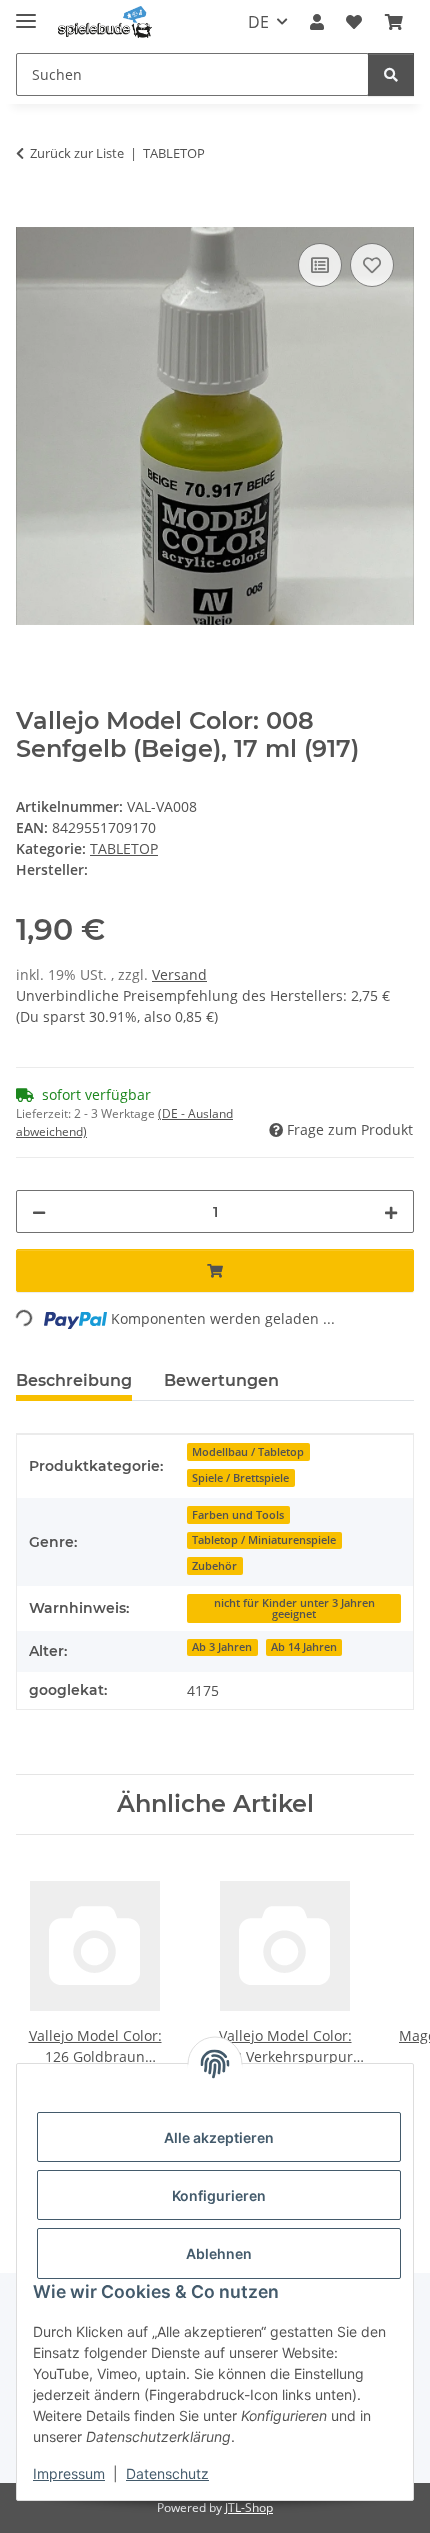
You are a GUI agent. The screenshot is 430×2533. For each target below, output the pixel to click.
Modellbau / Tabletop (248, 1452)
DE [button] (258, 22)
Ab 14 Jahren (304, 1647)
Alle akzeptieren (219, 2137)
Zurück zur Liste (77, 153)
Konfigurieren (219, 2195)
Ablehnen (219, 2253)
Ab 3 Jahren (222, 1647)
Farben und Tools (238, 1515)
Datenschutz (167, 2473)
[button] (317, 22)
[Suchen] (391, 74)
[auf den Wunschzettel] (372, 265)
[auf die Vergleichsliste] (320, 265)
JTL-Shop (249, 2507)
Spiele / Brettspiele (240, 1478)
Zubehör (214, 1566)
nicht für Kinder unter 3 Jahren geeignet (294, 1608)
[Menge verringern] (39, 1211)
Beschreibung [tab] (74, 1380)
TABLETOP (124, 848)
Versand (179, 974)
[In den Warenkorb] (32, 216)
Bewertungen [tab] (221, 1380)
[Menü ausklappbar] (26, 12)
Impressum (69, 2473)
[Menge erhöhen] (391, 1211)
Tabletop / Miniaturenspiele (264, 1540)
